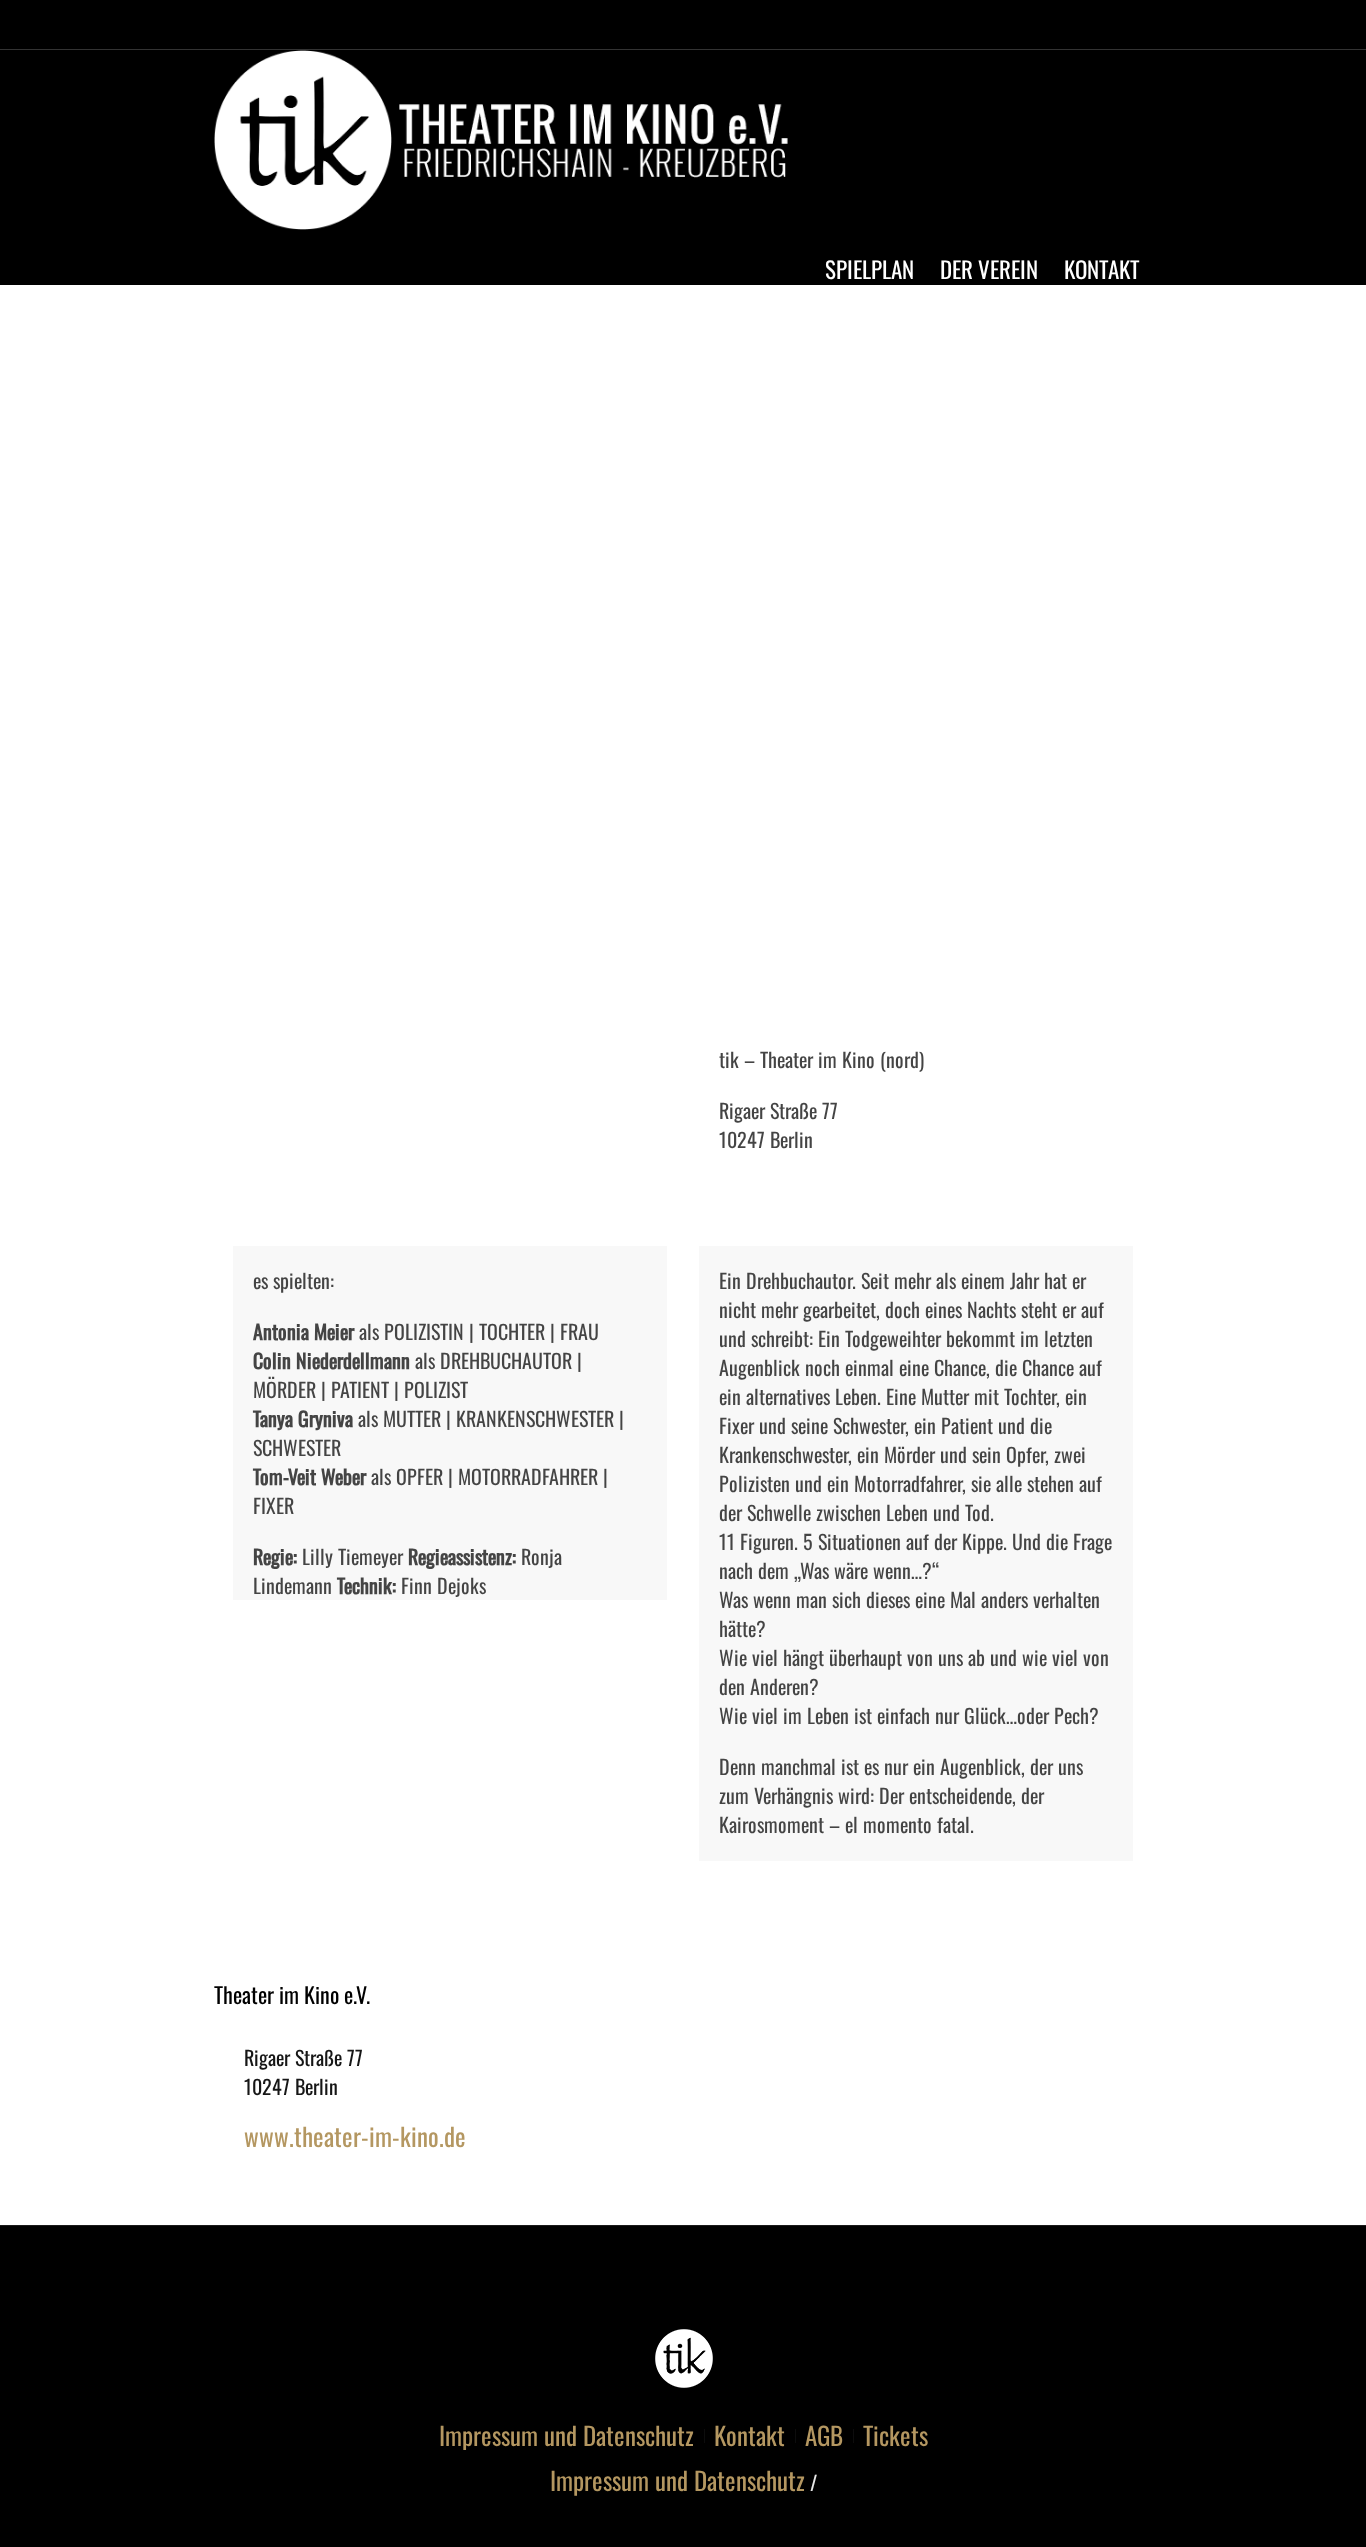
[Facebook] (1054, 145)
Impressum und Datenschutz (566, 2435)
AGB (824, 2435)
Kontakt (749, 2435)
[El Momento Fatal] (683, 662)
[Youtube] (1091, 145)
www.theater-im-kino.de (355, 2135)
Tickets (895, 2435)
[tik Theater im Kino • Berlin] (683, 2358)
